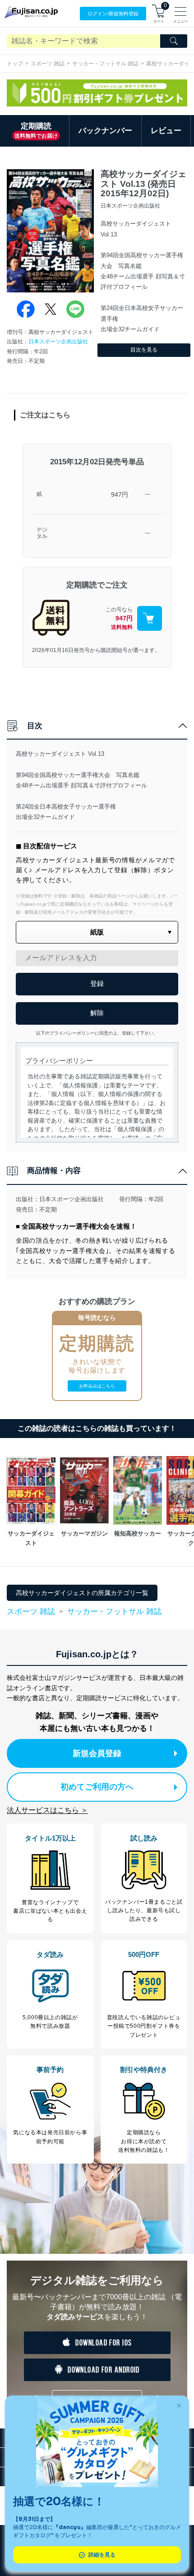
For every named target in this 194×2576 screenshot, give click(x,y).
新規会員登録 (97, 1753)
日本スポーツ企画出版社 (58, 342)
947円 (120, 495)
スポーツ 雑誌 (48, 64)
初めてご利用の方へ (97, 1787)
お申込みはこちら (97, 1386)
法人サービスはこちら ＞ (47, 1810)
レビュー (166, 131)
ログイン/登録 (113, 14)
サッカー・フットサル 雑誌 (105, 64)
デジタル (42, 533)
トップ (15, 64)
